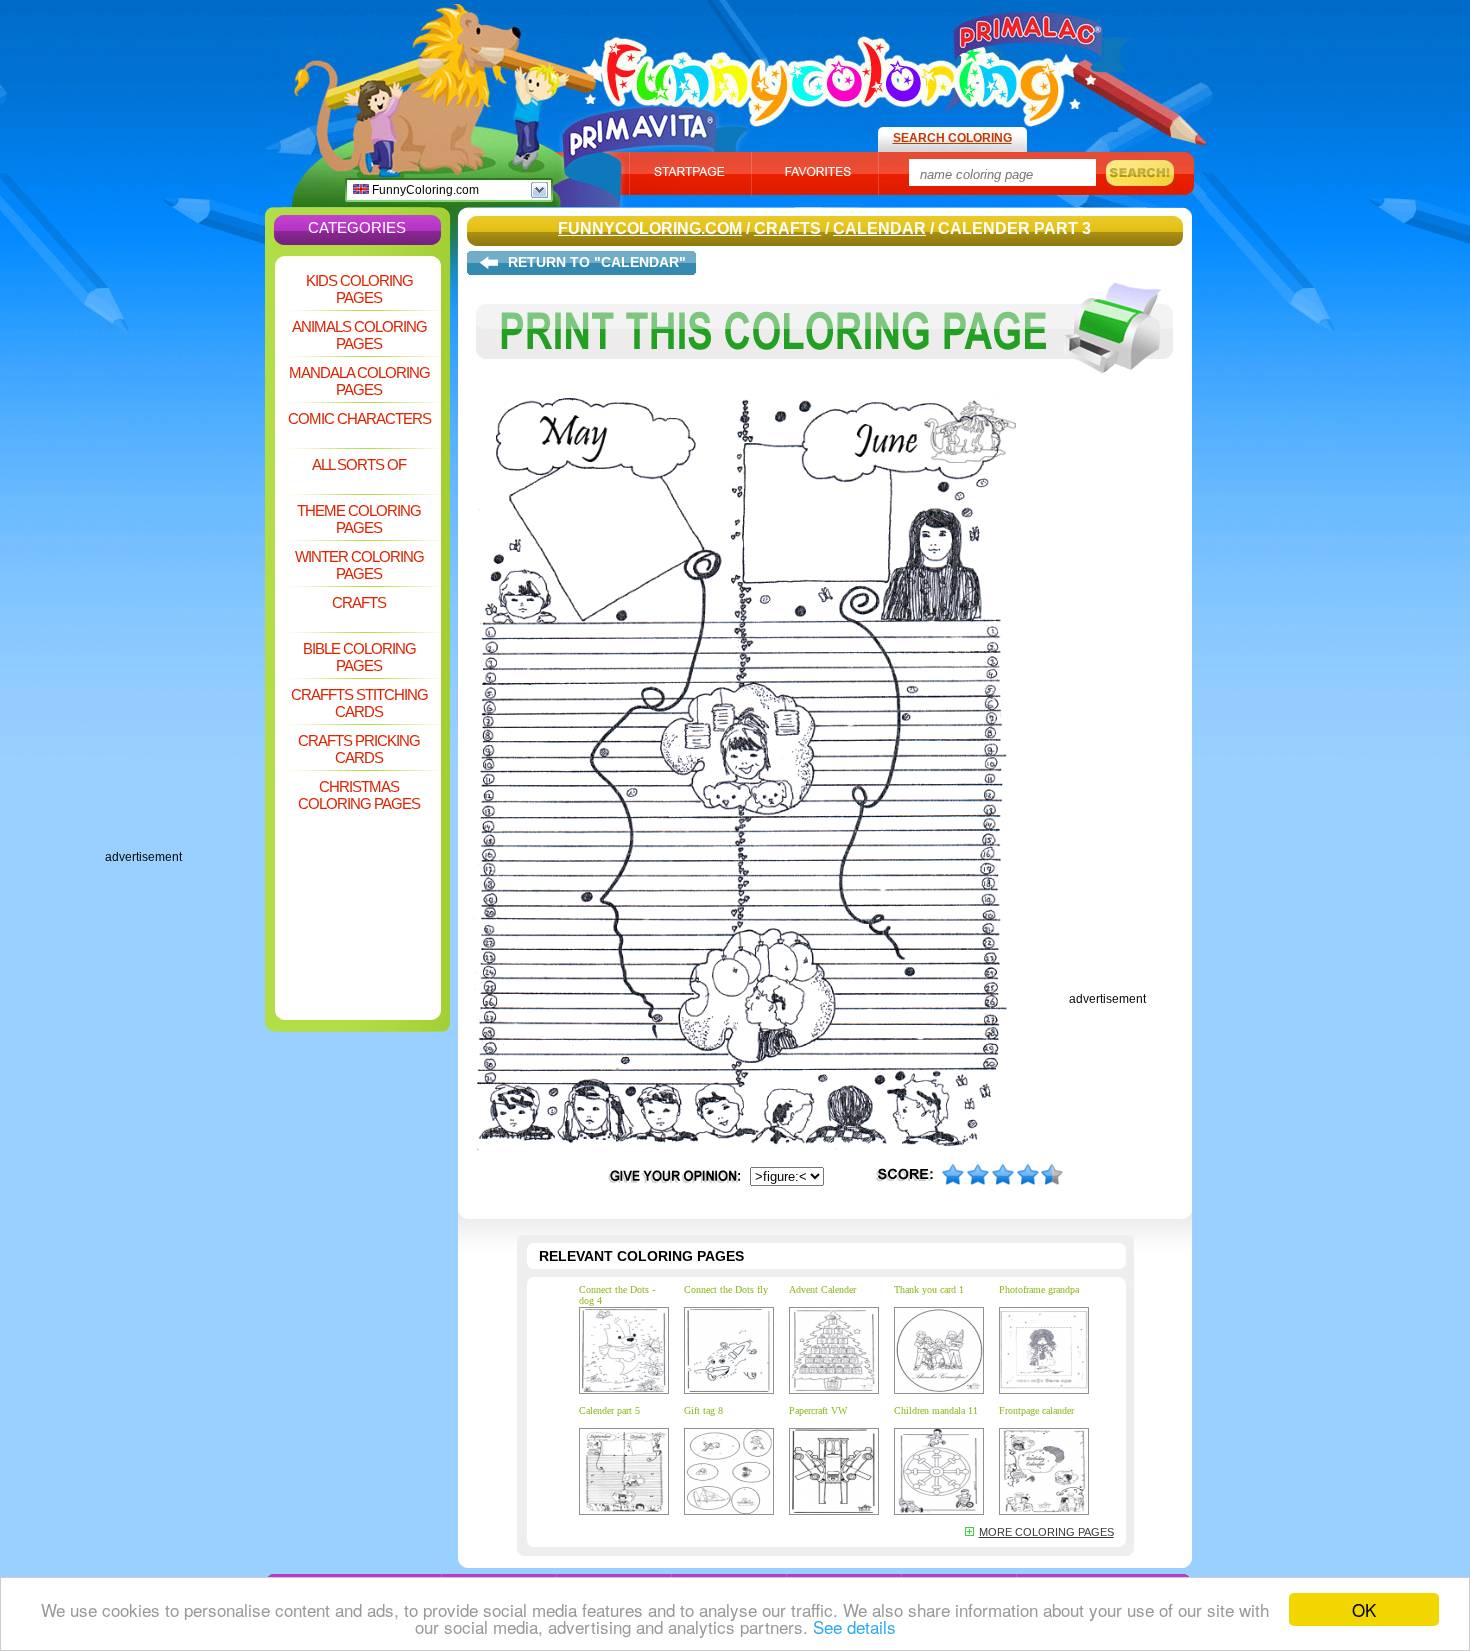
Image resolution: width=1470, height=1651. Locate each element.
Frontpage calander (1036, 1410)
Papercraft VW (818, 1410)
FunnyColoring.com (424, 190)
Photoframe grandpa (1039, 1289)
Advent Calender (822, 1289)
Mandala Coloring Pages (359, 381)
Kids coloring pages (359, 289)
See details (854, 1626)
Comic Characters (359, 418)
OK (1364, 1609)
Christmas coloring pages (359, 795)
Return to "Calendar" (597, 262)
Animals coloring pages (359, 335)
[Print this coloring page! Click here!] (825, 388)
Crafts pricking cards (359, 749)
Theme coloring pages (359, 519)
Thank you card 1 (929, 1289)
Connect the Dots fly (726, 1289)
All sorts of (359, 464)
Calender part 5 (609, 1410)
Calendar (879, 228)
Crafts (359, 602)
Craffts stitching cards (359, 703)
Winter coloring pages (359, 565)
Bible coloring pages (359, 657)
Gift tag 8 (703, 1410)
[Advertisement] (185, 550)
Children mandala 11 (936, 1410)
